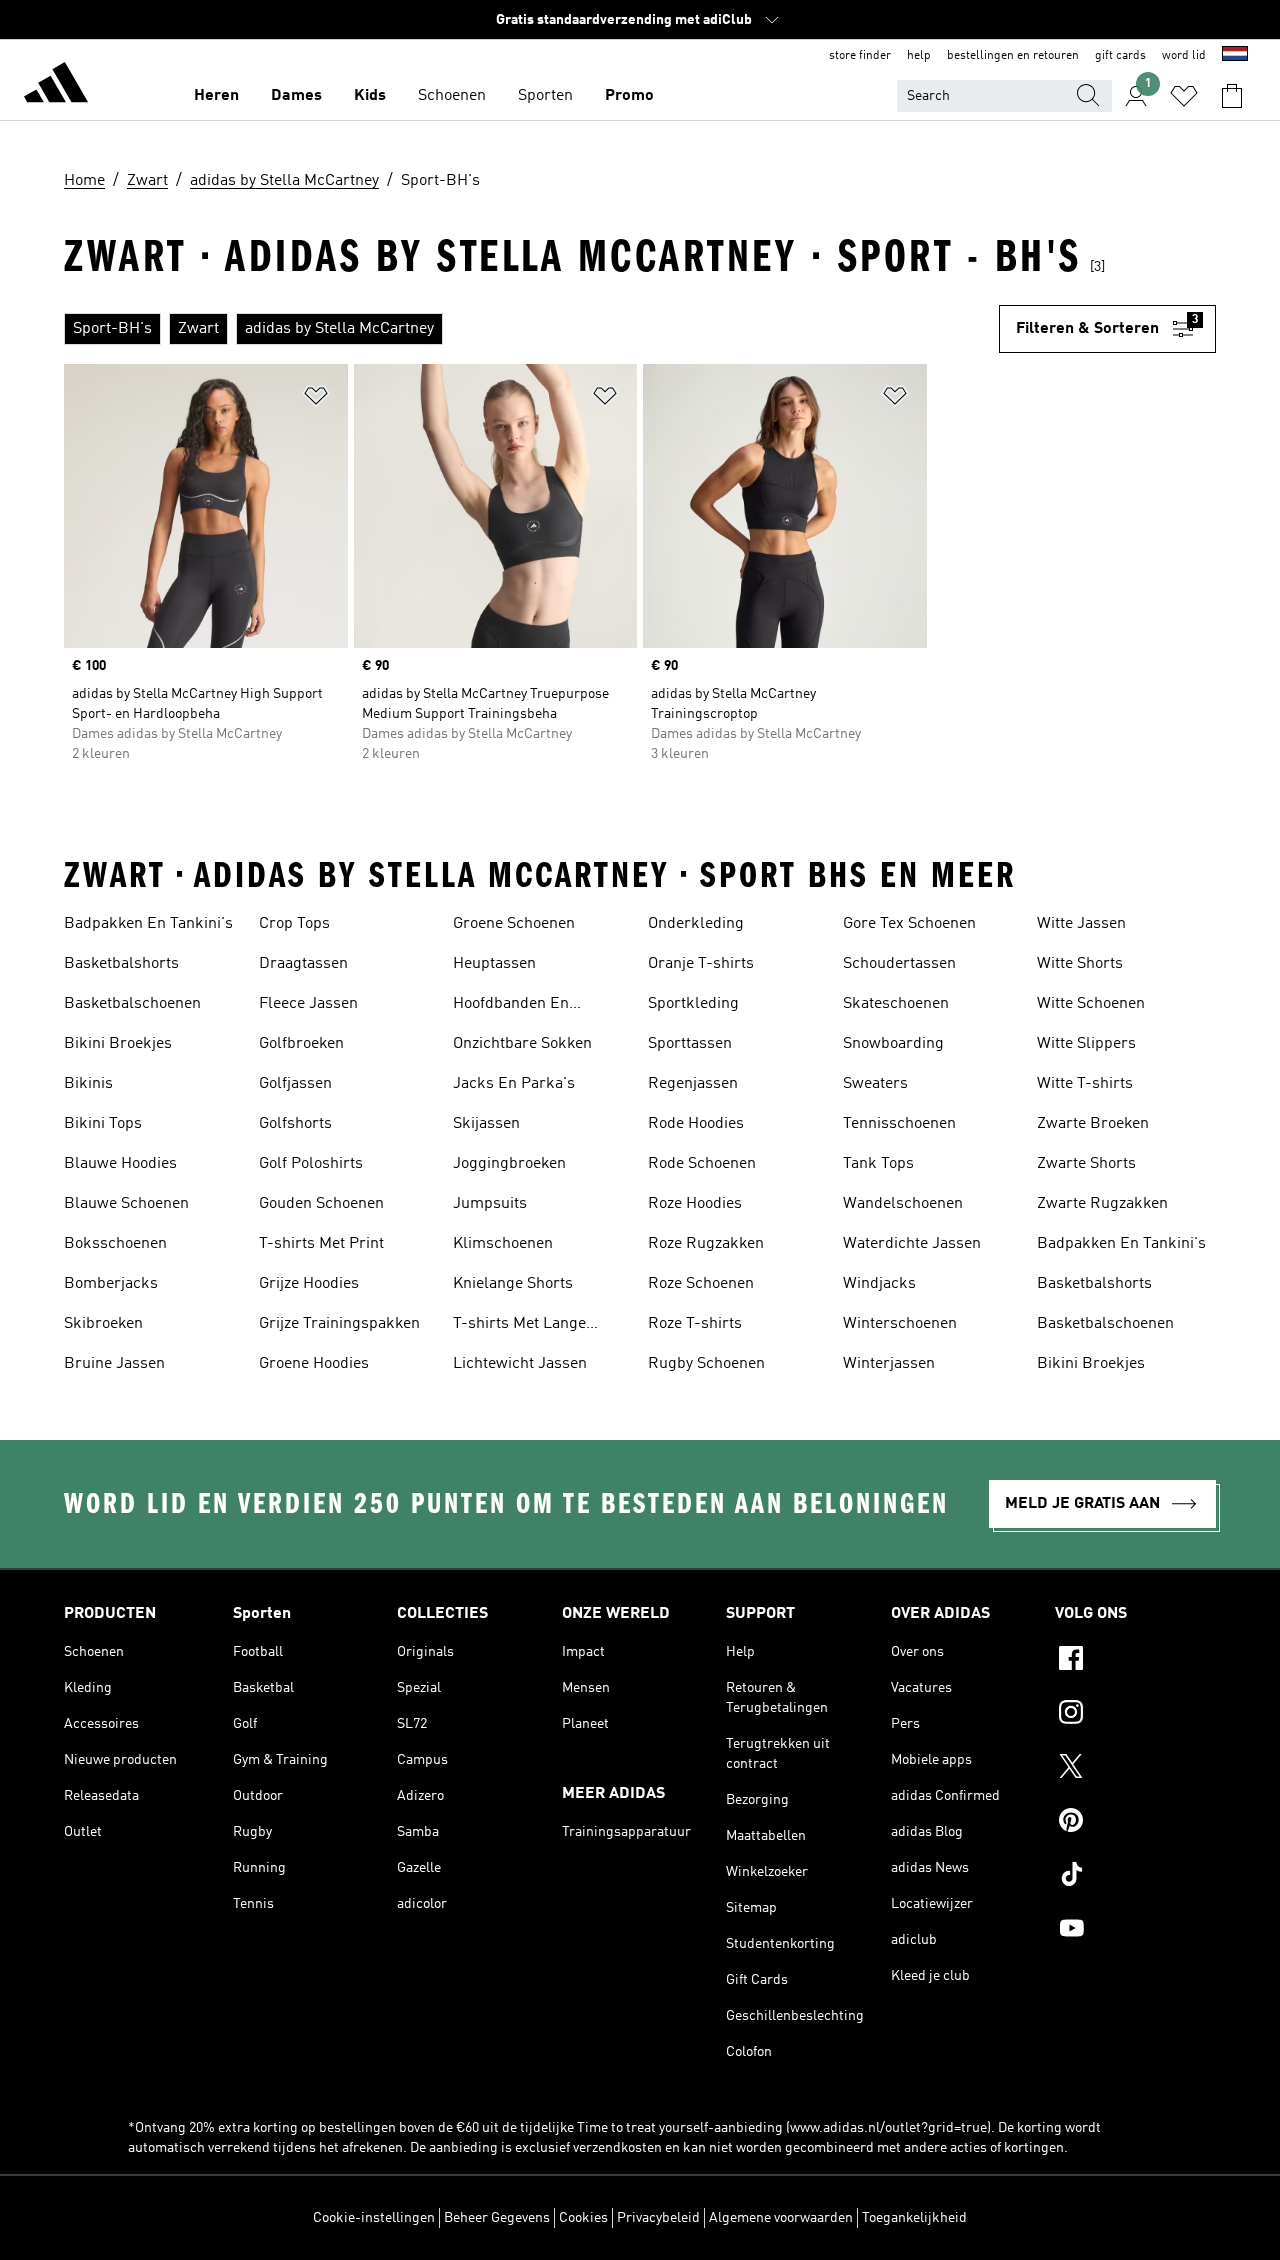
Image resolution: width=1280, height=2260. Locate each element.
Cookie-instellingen (374, 2218)
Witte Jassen (1081, 924)
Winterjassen (889, 1364)
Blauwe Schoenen (126, 1204)
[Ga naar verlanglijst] (1184, 96)
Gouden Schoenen (321, 1204)
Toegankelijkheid (914, 2218)
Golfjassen (295, 1084)
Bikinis (88, 1084)
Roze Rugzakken (706, 1244)
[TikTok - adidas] (1135, 1877)
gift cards (1120, 56)
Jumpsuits (490, 1204)
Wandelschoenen (903, 1204)
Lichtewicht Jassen (520, 1364)
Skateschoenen (896, 1004)
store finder (860, 56)
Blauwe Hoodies (120, 1164)
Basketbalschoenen (132, 1004)
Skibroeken (103, 1324)
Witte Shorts (1080, 964)
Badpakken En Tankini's (148, 924)
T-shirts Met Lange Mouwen (519, 1326)
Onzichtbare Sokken (522, 1044)
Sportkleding (693, 1004)
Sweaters (875, 1084)
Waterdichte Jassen (912, 1244)
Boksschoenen (115, 1244)
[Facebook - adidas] (1135, 1661)
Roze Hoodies (695, 1204)
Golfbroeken (301, 1044)
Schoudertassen (899, 964)
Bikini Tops (103, 1124)
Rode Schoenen (702, 1164)
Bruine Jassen (114, 1364)
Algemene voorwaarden (781, 2218)
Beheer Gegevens (497, 2218)
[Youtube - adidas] (1135, 1931)
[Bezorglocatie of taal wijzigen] (1235, 56)
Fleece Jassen (308, 1004)
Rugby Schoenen (706, 1364)
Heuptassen (494, 964)
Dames (296, 96)
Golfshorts (295, 1124)
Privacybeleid (658, 2218)
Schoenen (452, 96)
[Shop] (56, 86)
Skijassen (486, 1124)
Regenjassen (693, 1084)
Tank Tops (878, 1164)
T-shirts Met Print (321, 1244)
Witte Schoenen (1091, 1004)
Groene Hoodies (314, 1364)
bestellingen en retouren (1013, 56)
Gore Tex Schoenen (909, 924)
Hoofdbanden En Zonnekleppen (511, 1006)
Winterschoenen (900, 1324)
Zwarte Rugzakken (1102, 1204)
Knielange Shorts (513, 1284)
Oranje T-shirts (701, 964)
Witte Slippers (1086, 1044)
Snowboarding (893, 1044)
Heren (216, 96)
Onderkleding (696, 924)
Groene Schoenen (514, 924)
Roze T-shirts (695, 1324)
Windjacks (879, 1284)
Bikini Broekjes (118, 1044)
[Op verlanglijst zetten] (316, 399)
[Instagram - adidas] (1135, 1715)
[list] (531, 329)
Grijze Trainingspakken (339, 1324)
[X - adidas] (1135, 1769)
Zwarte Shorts (1086, 1164)
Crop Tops (294, 924)
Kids (370, 96)
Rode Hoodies (696, 1124)
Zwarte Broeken (1093, 1124)
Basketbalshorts (121, 964)
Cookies (583, 2218)
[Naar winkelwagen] (1232, 96)
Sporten (545, 96)
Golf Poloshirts (311, 1164)
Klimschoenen (503, 1244)
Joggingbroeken (509, 1164)
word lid (1184, 56)
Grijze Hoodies (309, 1284)
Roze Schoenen (701, 1284)
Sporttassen (690, 1044)
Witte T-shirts (1085, 1084)
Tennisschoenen (899, 1124)
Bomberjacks (111, 1284)
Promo (629, 96)
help (919, 56)
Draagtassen (303, 964)
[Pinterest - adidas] (1135, 1823)
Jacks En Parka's (514, 1084)
